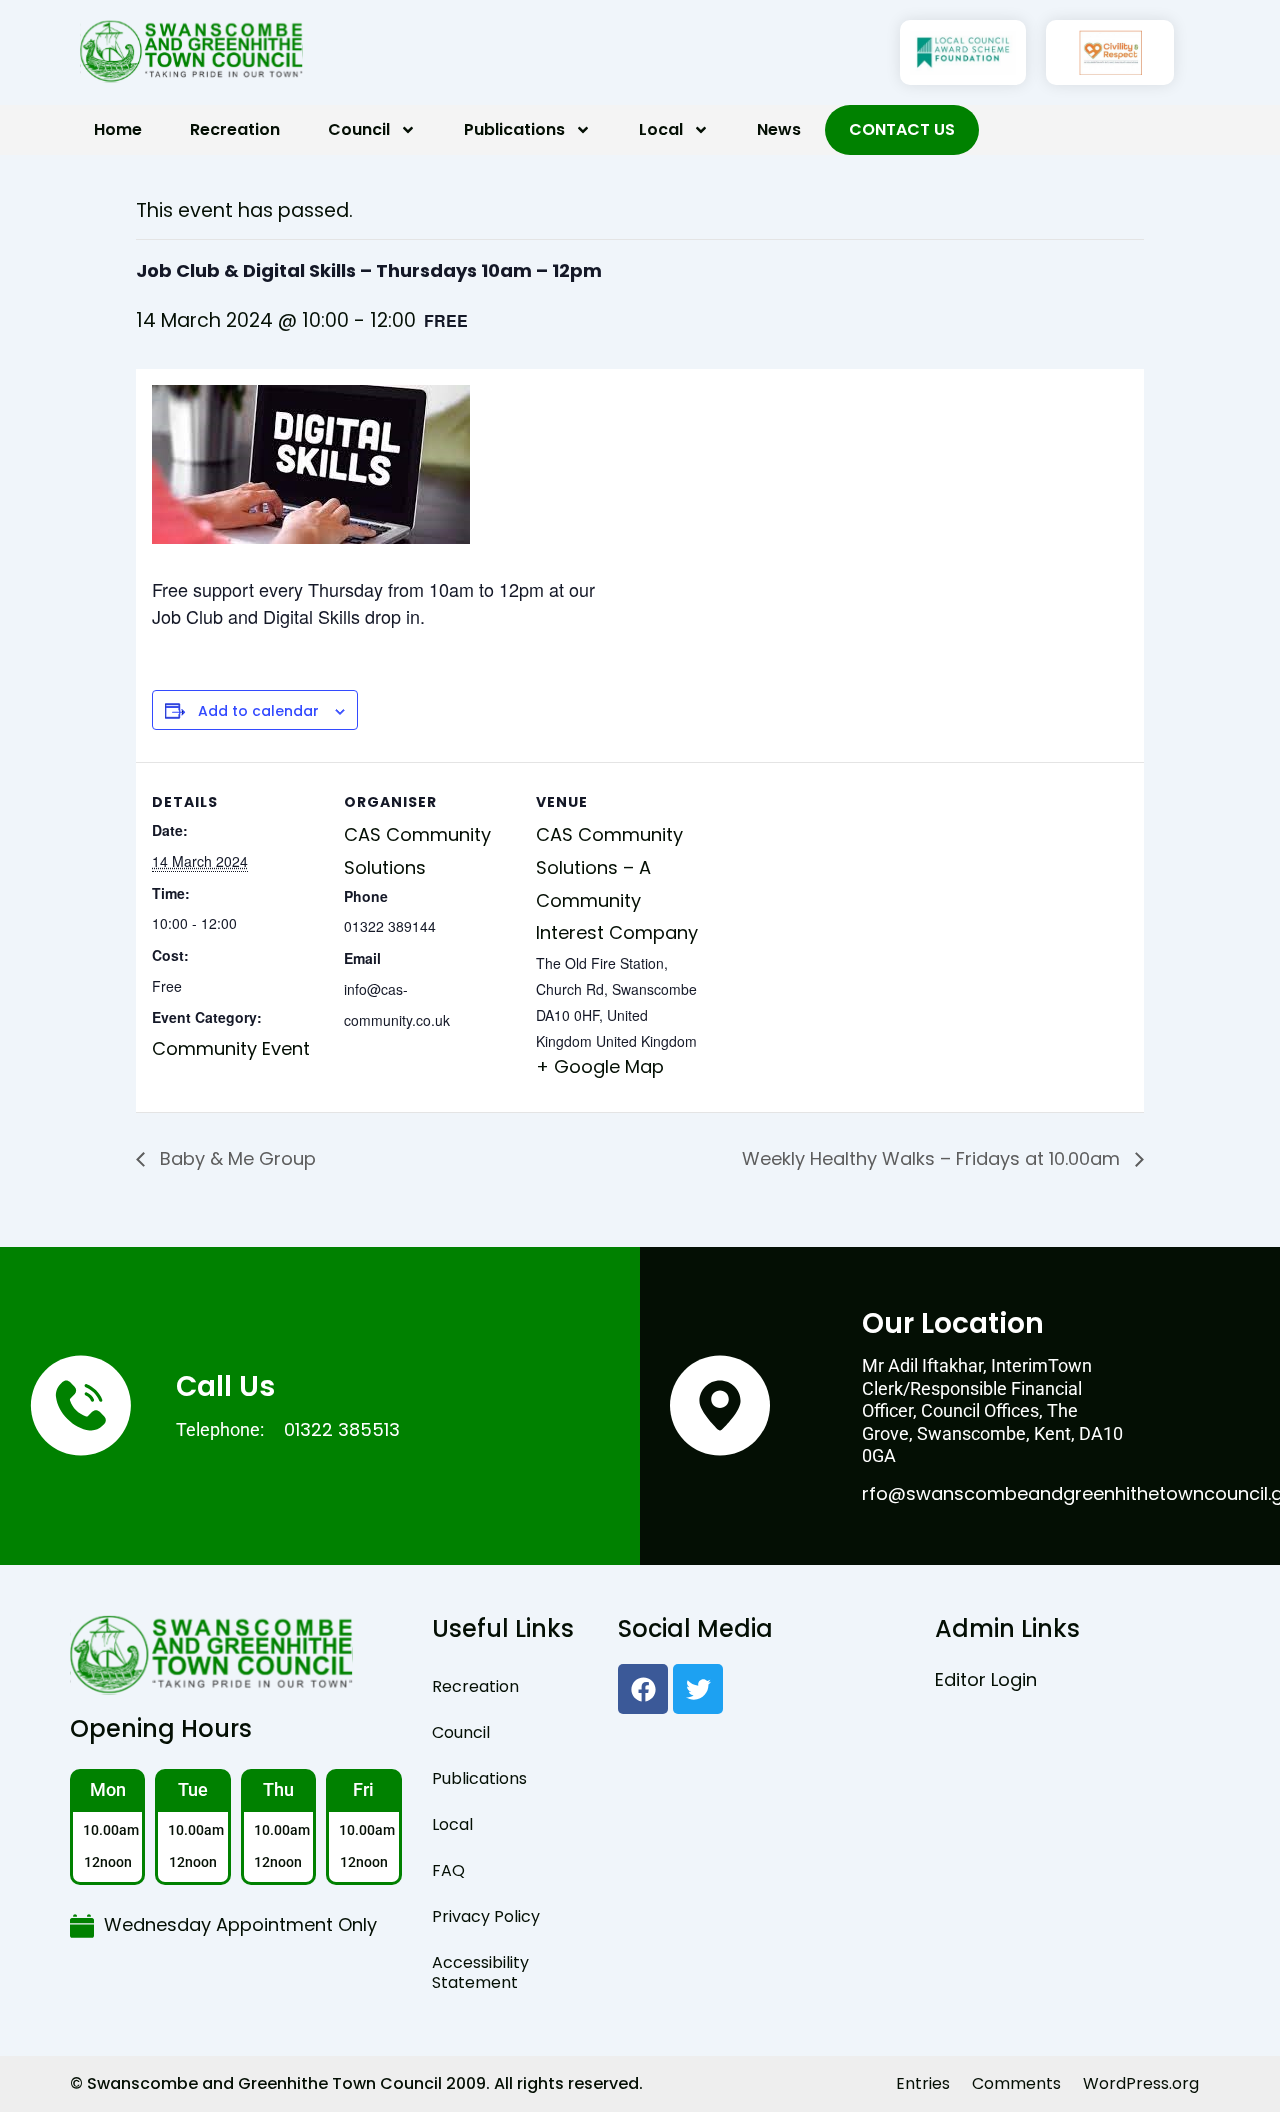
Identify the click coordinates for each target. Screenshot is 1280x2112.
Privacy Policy (486, 1916)
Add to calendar (258, 711)
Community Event (231, 1048)
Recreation (235, 129)
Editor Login (986, 1679)
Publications (514, 129)
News (779, 129)
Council (359, 129)
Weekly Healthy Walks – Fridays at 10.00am (933, 1158)
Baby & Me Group (235, 1158)
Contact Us (902, 129)
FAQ (448, 1870)
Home (118, 129)
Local (661, 129)
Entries (923, 2083)
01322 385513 (342, 1429)
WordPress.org (1141, 2083)
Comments (1016, 2083)
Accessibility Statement (480, 1972)
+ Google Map (600, 1066)
